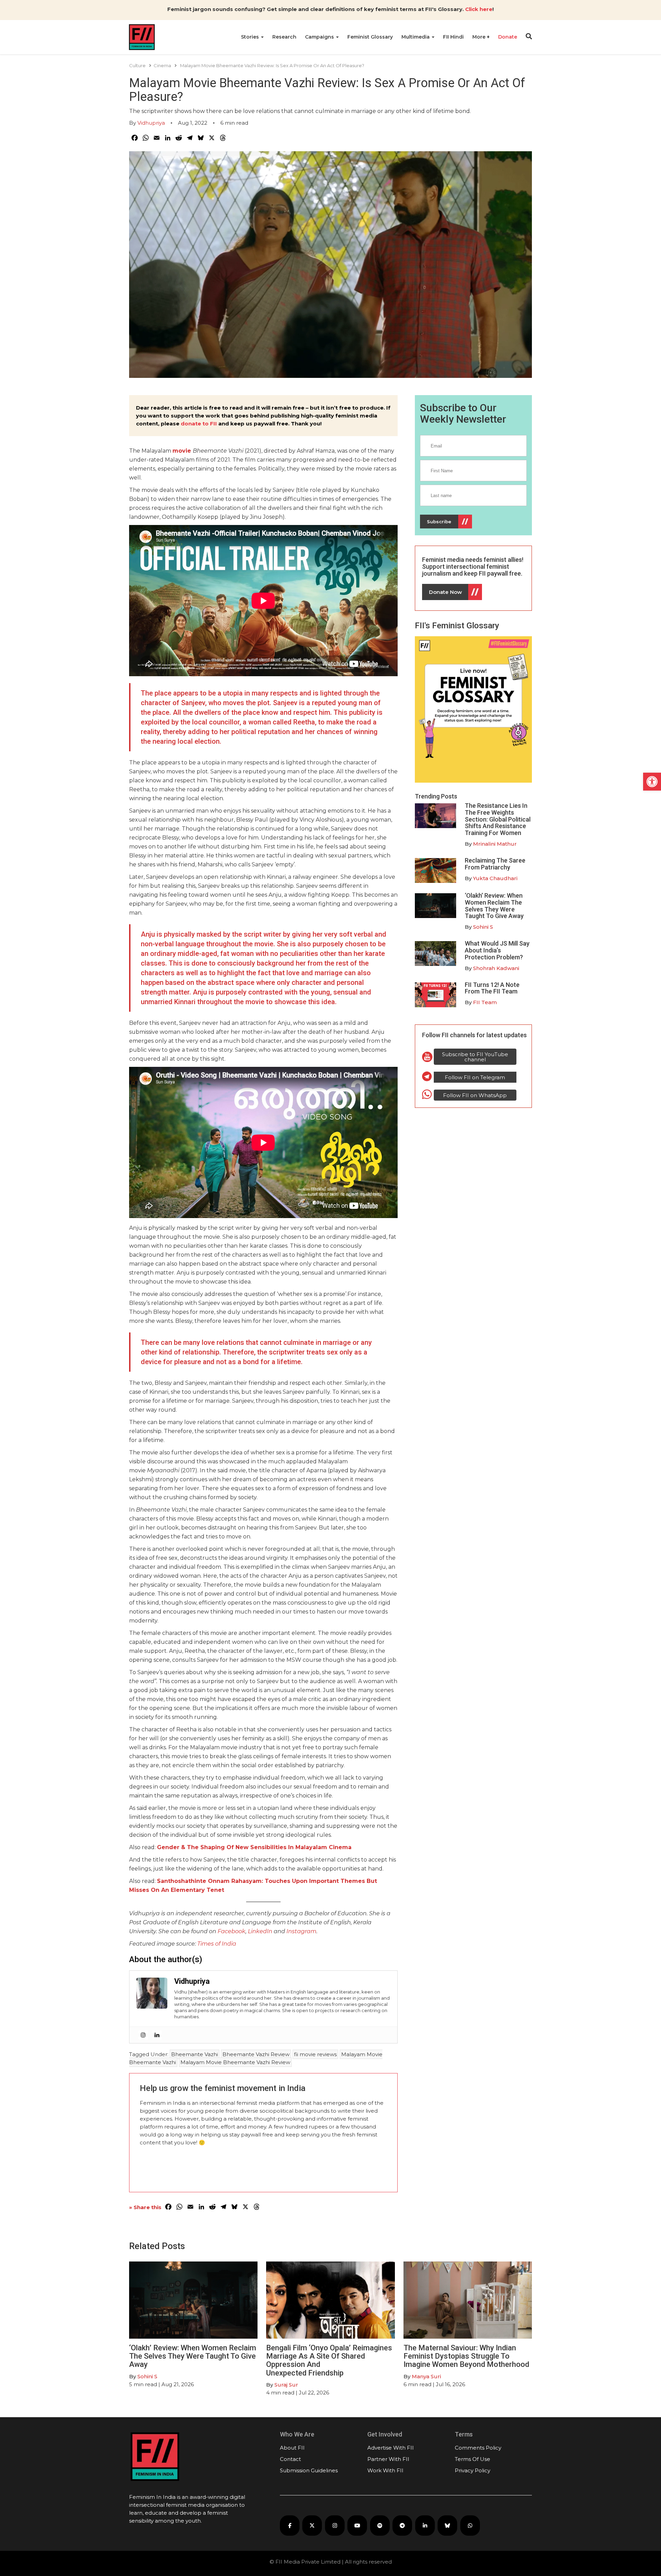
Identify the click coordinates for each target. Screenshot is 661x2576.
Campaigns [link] (320, 37)
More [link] (480, 37)
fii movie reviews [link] (315, 2054)
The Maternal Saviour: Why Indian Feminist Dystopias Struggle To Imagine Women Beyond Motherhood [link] (466, 2356)
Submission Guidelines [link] (309, 2470)
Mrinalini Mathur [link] (495, 844)
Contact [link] (290, 2459)
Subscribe (439, 522)
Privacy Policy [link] (473, 2470)
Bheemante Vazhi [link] (195, 2054)
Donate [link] (508, 37)
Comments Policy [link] (478, 2448)
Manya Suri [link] (426, 2376)
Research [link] (284, 37)
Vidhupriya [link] (151, 123)
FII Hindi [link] (453, 37)
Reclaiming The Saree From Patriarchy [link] (495, 864)
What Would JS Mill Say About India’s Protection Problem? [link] (497, 950)
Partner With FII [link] (388, 2459)
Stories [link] (251, 37)
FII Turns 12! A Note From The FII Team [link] (492, 988)
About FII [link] (292, 2448)
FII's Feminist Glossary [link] (457, 626)
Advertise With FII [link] (391, 2448)
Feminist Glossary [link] (370, 37)
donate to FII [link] (199, 424)
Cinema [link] (162, 65)
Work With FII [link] (385, 2470)
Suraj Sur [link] (286, 2385)
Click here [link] (479, 9)
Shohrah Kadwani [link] (496, 968)
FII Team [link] (485, 1002)
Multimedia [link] (416, 37)
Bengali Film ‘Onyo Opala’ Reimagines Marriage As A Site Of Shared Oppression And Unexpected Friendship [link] (329, 2360)
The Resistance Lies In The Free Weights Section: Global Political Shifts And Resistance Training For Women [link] (498, 819)
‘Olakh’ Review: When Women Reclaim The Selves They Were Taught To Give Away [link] (494, 906)
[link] (652, 782)
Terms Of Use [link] (473, 2459)
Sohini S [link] (483, 927)
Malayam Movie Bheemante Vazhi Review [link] (235, 2062)
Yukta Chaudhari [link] (495, 878)
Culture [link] (137, 65)
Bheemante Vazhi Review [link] (256, 2054)
